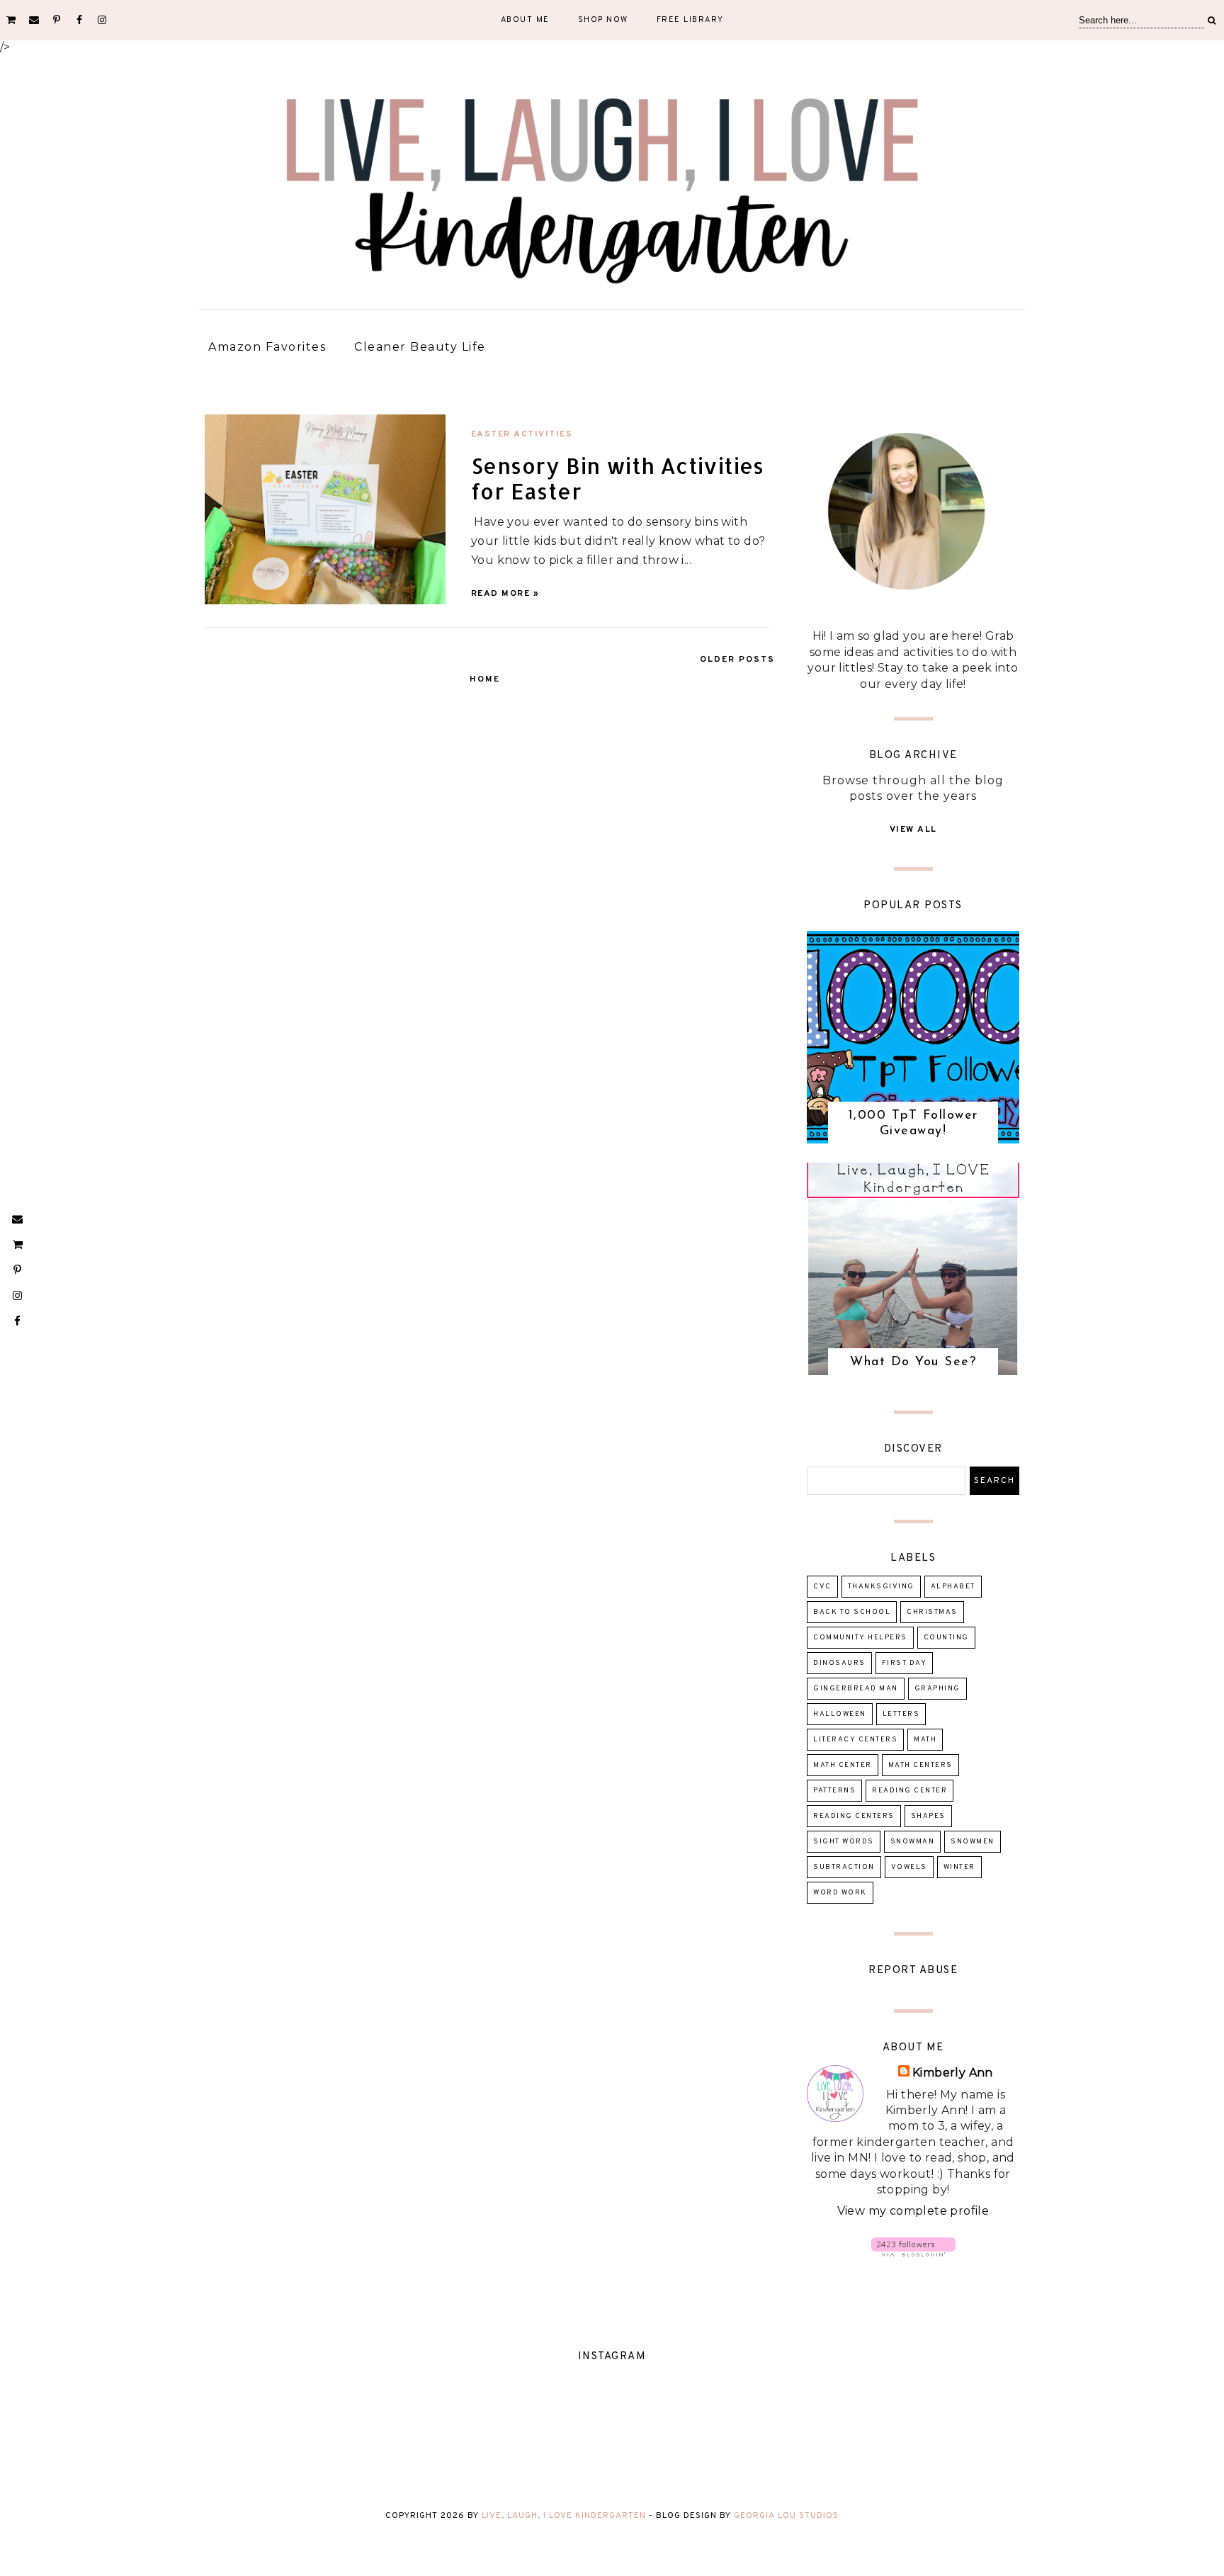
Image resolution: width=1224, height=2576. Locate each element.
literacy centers (855, 1740)
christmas (932, 1612)
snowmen (973, 1842)
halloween (840, 1714)
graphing (937, 1689)
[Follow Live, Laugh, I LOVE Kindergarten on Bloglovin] (913, 2253)
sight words (844, 1842)
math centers (920, 1765)
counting (946, 1638)
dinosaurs (839, 1663)
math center (843, 1765)
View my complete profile (913, 2211)
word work (840, 1893)
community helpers (860, 1638)
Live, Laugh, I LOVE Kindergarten (564, 2516)
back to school (852, 1612)
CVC (822, 1587)
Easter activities (522, 434)
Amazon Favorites (267, 347)
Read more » (505, 594)
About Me (525, 20)
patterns (834, 1791)
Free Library (690, 20)
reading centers (854, 1816)
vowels (909, 1867)
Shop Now (603, 20)
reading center (909, 1791)
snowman (913, 1842)
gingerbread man (856, 1689)
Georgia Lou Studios (786, 2516)
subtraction (844, 1867)
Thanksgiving (881, 1587)
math (925, 1740)
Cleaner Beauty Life (420, 347)
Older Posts (737, 660)
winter (959, 1867)
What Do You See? (913, 1362)
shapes (928, 1816)
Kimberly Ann (953, 2073)
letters (901, 1714)
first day (905, 1663)
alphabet (953, 1587)
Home (485, 679)
